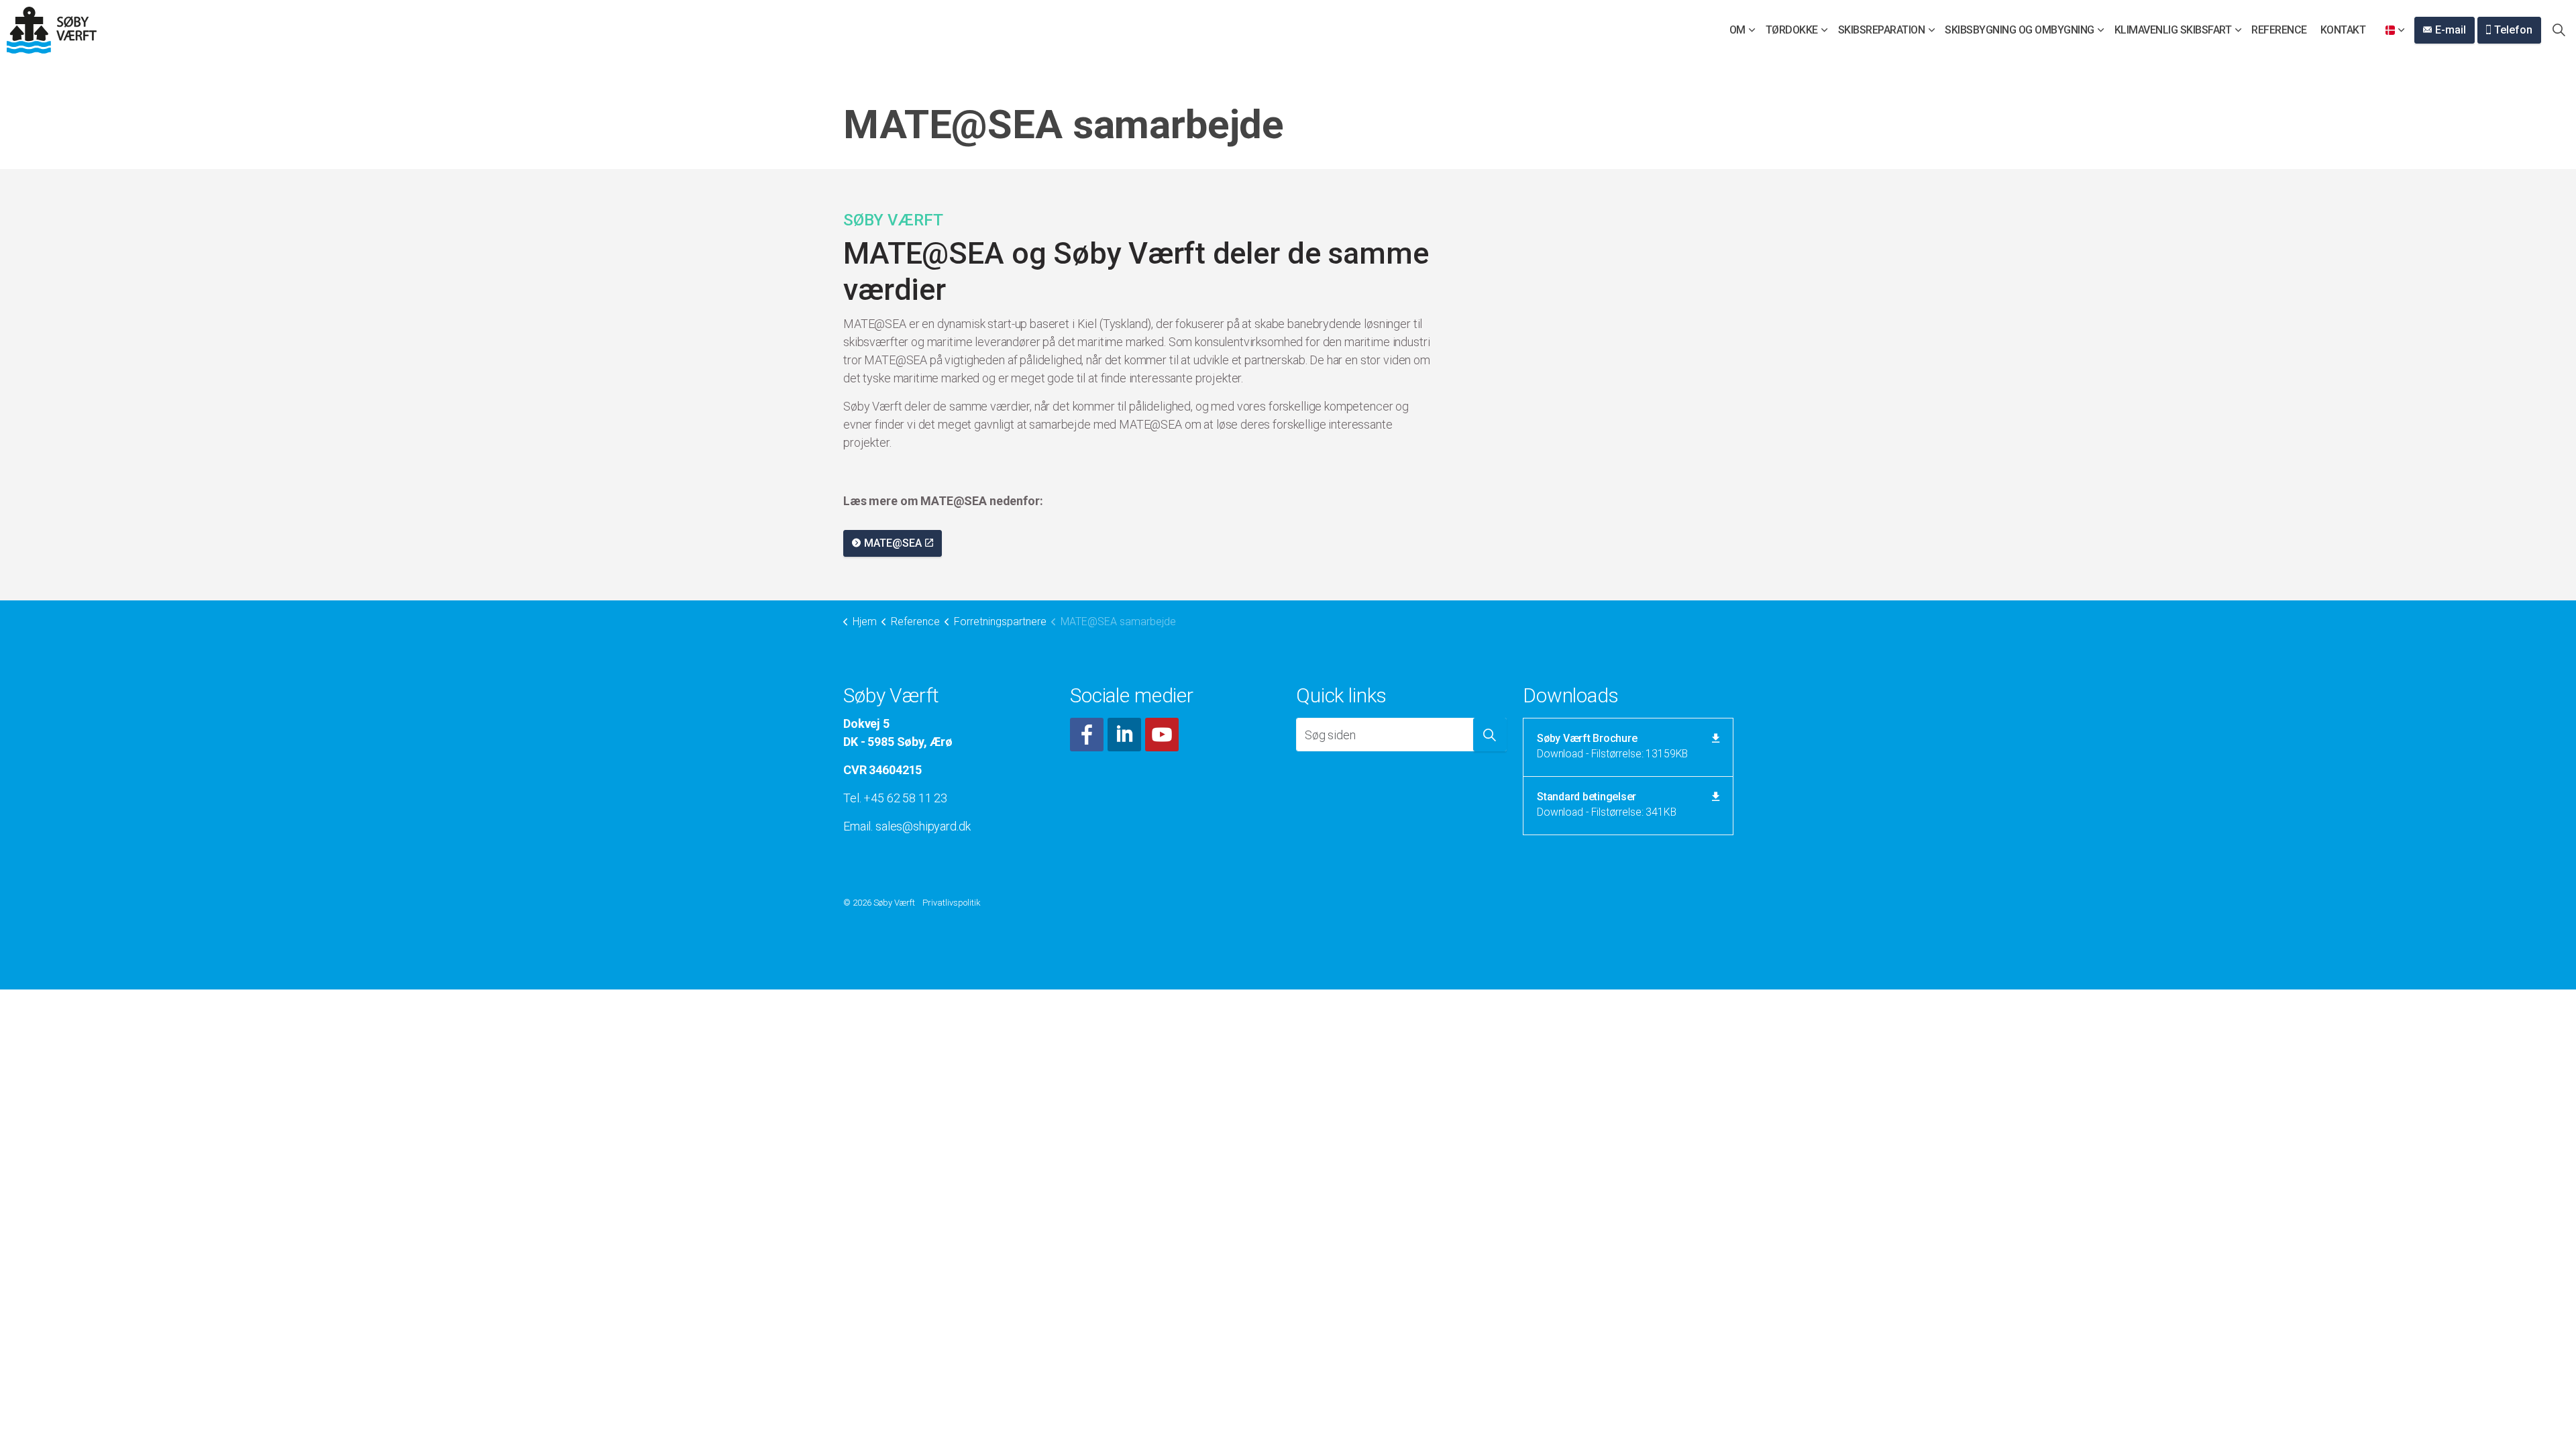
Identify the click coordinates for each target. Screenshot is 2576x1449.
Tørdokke (1792, 30)
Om (1737, 30)
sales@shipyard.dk (923, 826)
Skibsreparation (1882, 30)
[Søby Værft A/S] (52, 30)
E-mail (2451, 30)
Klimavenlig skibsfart (2173, 30)
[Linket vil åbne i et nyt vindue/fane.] (1087, 735)
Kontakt (2343, 30)
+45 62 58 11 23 (905, 798)
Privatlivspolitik (952, 903)
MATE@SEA (893, 543)
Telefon (2513, 30)
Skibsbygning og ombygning (2020, 30)
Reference (2279, 30)
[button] (1490, 735)
